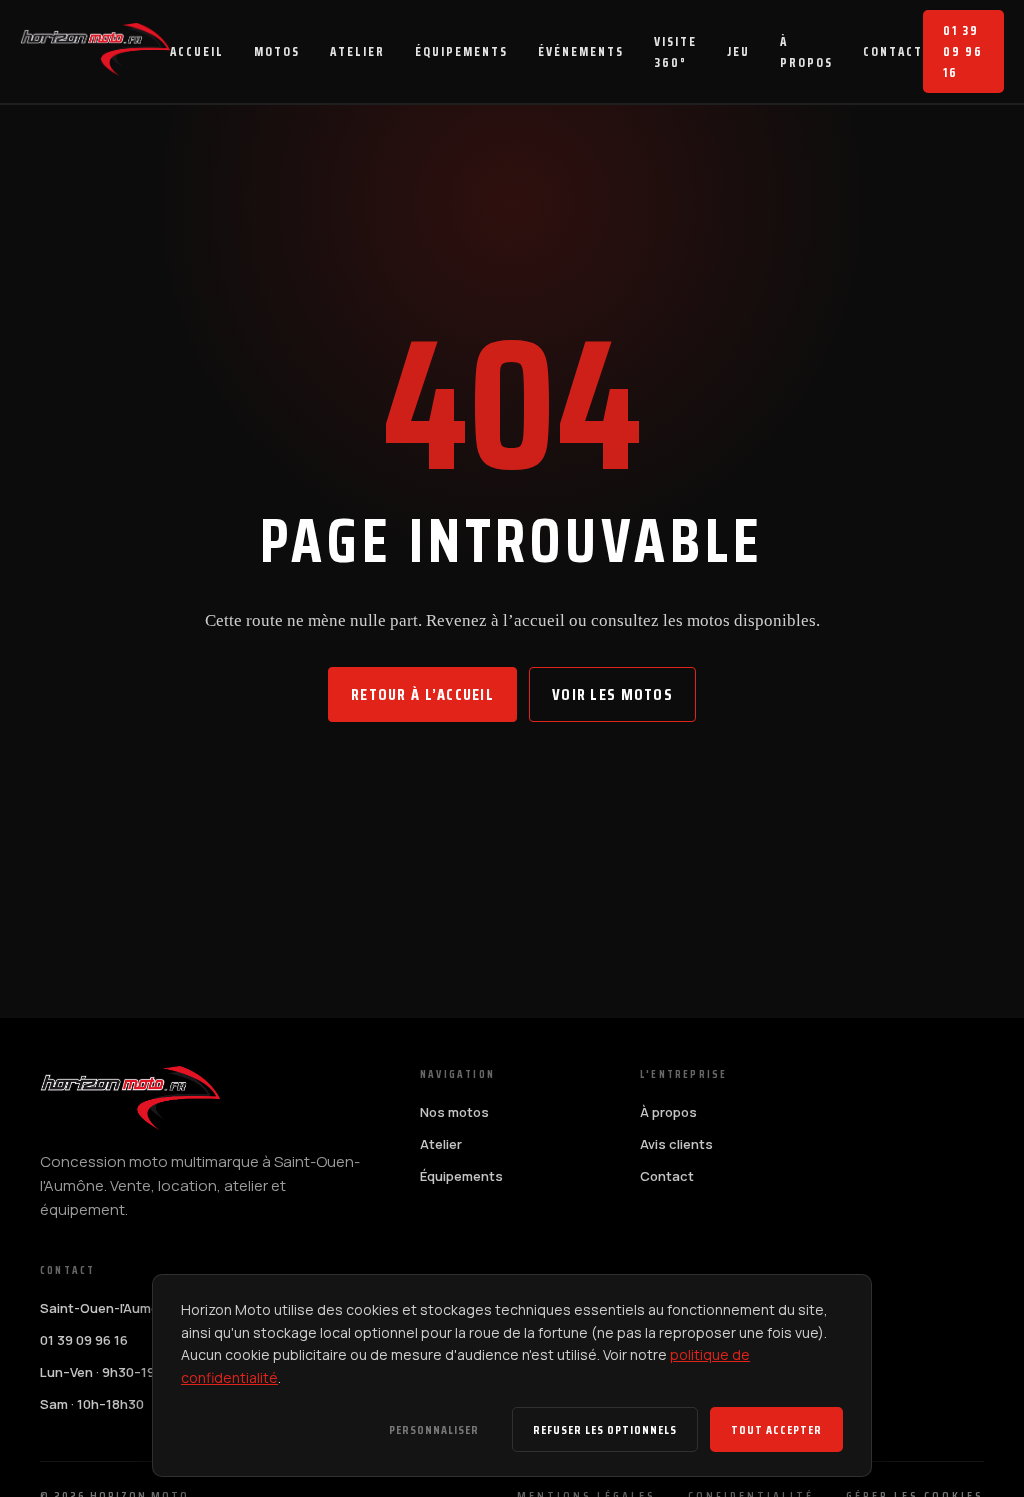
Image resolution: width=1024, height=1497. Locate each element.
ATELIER (357, 51)
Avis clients (676, 1144)
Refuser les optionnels (605, 1429)
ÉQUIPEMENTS (461, 51)
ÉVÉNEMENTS (581, 51)
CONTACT (893, 51)
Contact (667, 1176)
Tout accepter (776, 1429)
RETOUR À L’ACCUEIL (422, 694)
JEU (738, 51)
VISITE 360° (675, 52)
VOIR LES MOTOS (612, 694)
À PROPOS (806, 52)
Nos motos (454, 1112)
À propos (668, 1112)
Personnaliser (434, 1429)
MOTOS (277, 51)
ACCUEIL (197, 51)
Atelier (441, 1144)
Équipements (461, 1176)
